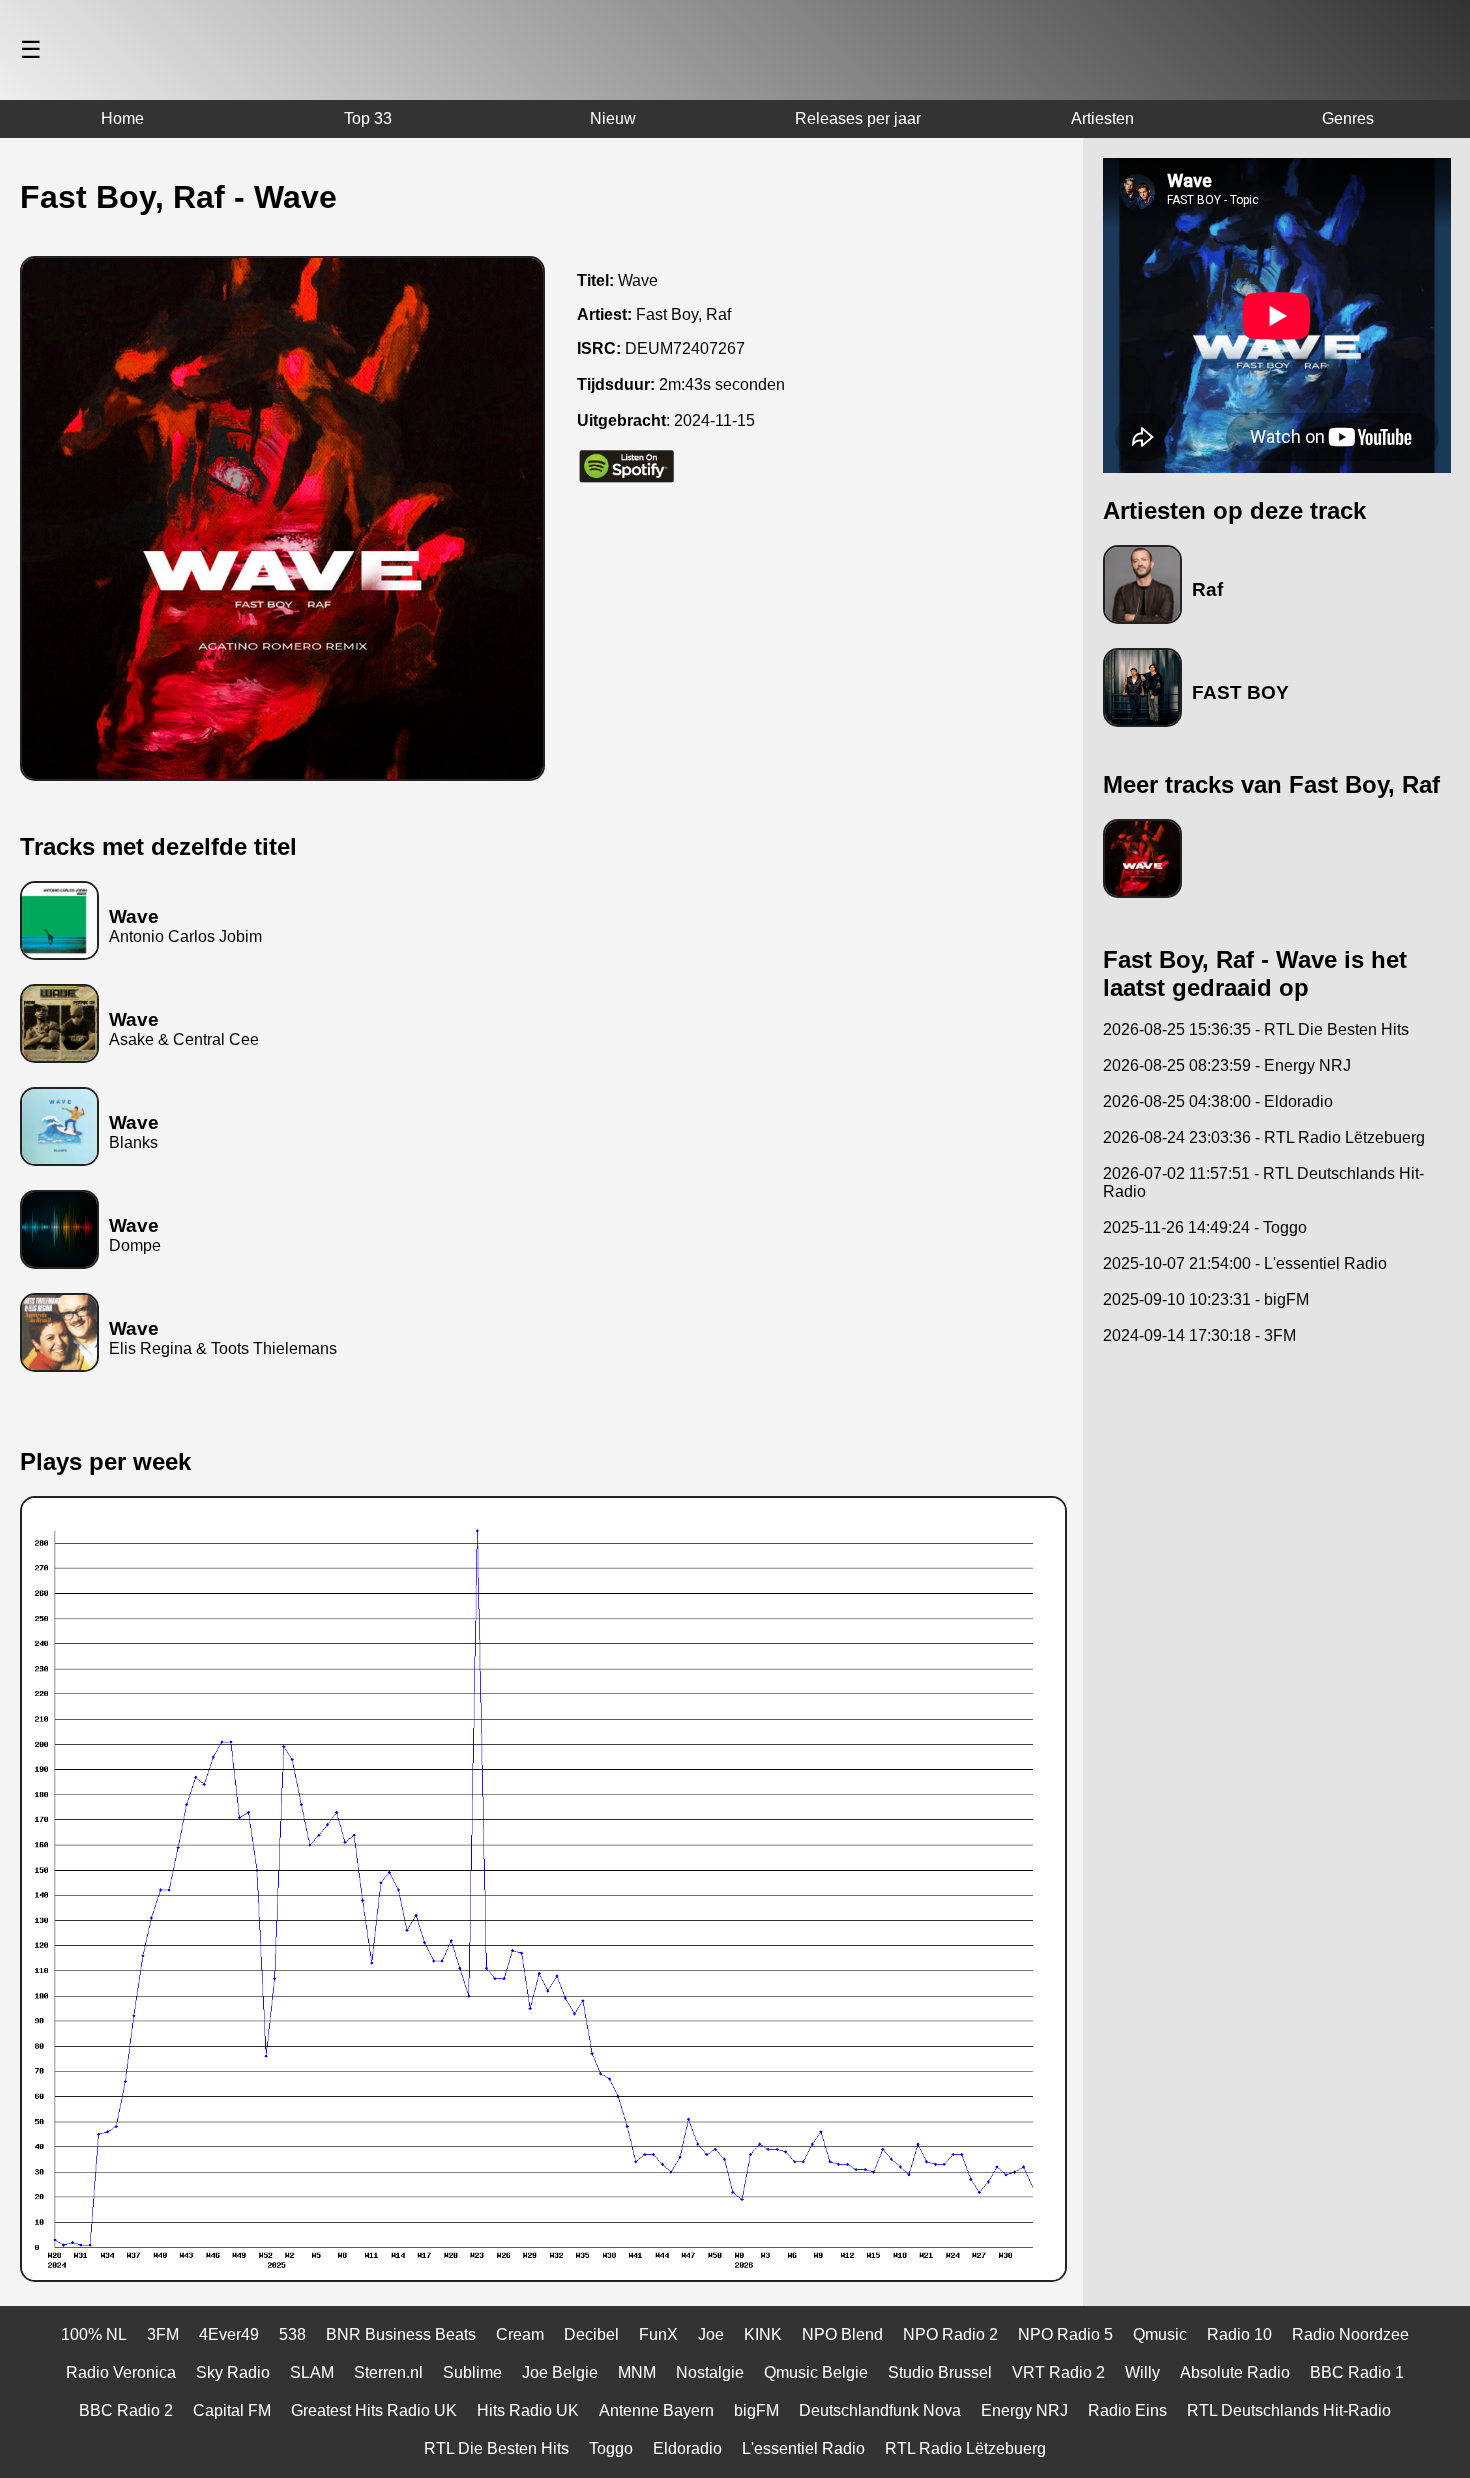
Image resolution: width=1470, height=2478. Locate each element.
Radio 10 (1239, 2334)
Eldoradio (687, 2448)
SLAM (312, 2372)
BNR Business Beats (401, 2334)
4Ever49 (229, 2334)
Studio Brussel (940, 2372)
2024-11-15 (714, 420)
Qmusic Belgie (816, 2372)
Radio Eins (1127, 2410)
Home (122, 118)
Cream (520, 2334)
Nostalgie (710, 2372)
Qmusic (1160, 2334)
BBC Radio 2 (126, 2410)
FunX (658, 2334)
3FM (163, 2334)
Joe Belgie (560, 2372)
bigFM (756, 2410)
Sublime (472, 2372)
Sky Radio (233, 2372)
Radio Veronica (121, 2372)
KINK (763, 2334)
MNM (637, 2372)
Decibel (591, 2334)
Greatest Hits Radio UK (374, 2410)
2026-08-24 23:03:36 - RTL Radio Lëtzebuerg (1264, 1137)
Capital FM (232, 2410)
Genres (1348, 118)
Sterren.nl (388, 2372)
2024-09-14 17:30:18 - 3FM (1199, 1335)
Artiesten (1102, 118)
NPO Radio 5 (1065, 2334)
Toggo (611, 2448)
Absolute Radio (1235, 2372)
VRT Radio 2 (1058, 2372)
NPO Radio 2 (950, 2334)
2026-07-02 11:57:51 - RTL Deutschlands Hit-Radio (1263, 1182)
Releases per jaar (858, 118)
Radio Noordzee (1350, 2334)
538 (292, 2334)
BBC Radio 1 (1357, 2372)
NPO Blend (842, 2334)
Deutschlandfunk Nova (880, 2410)
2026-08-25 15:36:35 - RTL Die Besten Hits (1256, 1029)
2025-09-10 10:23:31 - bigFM (1206, 1299)
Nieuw (613, 118)
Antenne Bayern (656, 2410)
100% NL (94, 2334)
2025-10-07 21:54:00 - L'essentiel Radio (1245, 1263)
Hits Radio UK (528, 2410)
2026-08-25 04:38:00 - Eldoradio (1218, 1101)
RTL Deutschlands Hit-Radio (1289, 2410)
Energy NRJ (1024, 2410)
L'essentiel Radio (803, 2448)
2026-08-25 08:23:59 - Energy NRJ (1227, 1065)
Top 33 (368, 118)
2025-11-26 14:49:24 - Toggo (1205, 1227)
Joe (711, 2334)
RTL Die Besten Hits (496, 2448)
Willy (1142, 2372)
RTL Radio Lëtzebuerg (965, 2448)
